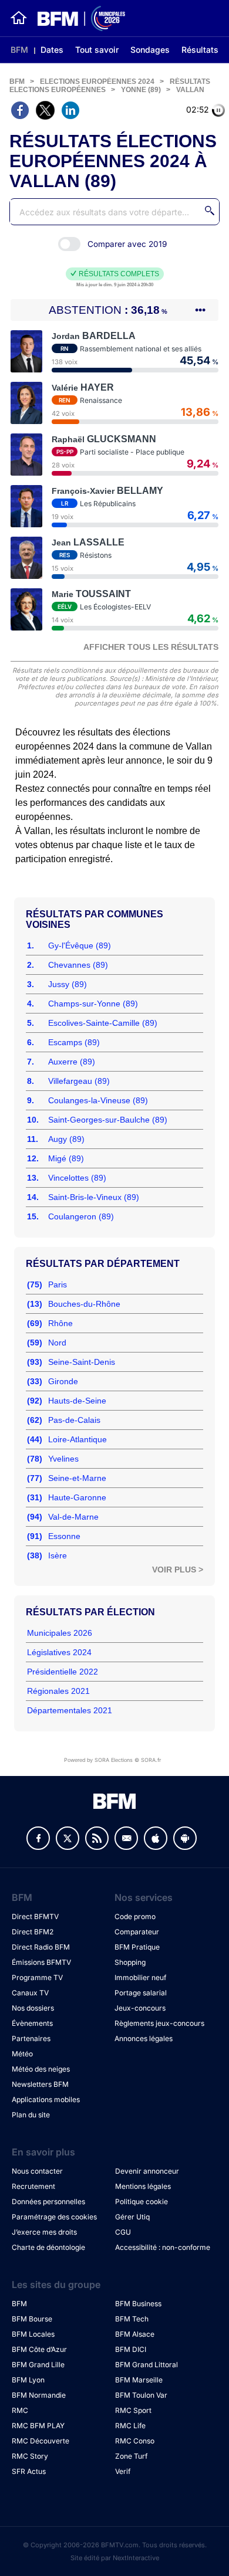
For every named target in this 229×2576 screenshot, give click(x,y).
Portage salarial (141, 1993)
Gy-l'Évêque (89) (80, 945)
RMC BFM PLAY (38, 2426)
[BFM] (19, 18)
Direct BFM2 (33, 1932)
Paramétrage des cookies (54, 2217)
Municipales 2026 (60, 1633)
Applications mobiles (46, 2099)
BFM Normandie (39, 2395)
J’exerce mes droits (44, 2232)
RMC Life (130, 2426)
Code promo (135, 1916)
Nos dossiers (33, 2008)
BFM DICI (131, 2349)
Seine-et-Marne (77, 1478)
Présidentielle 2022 (63, 1672)
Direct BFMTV (35, 1916)
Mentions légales (143, 2186)
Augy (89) (66, 1139)
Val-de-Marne (73, 1517)
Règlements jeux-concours (159, 2023)
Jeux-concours (140, 2008)
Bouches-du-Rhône (84, 1304)
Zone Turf (131, 2456)
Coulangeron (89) (81, 1216)
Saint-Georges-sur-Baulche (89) (108, 1120)
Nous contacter (37, 2171)
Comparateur (137, 1932)
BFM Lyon (28, 2380)
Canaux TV (30, 1993)
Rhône (60, 1323)
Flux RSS (97, 1838)
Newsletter (126, 1838)
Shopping (130, 1962)
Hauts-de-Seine (77, 1401)
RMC (20, 2410)
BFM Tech (132, 2319)
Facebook (38, 1838)
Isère (58, 1555)
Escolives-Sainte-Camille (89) (103, 1023)
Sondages (150, 50)
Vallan (190, 90)
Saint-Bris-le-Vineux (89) (94, 1197)
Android (185, 1838)
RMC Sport (133, 2410)
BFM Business (138, 2304)
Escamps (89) (74, 1042)
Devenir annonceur (147, 2171)
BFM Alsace (135, 2334)
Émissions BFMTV (41, 1962)
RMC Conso (135, 2441)
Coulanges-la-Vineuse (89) (98, 1100)
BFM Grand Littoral (147, 2365)
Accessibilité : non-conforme (163, 2247)
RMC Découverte (41, 2441)
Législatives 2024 (59, 1652)
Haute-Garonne (77, 1497)
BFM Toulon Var (141, 2395)
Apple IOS (156, 1838)
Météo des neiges (41, 2069)
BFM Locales (33, 2334)
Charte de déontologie (48, 2247)
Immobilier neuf (140, 1977)
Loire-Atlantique (78, 1439)
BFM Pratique (137, 1947)
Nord (57, 1343)
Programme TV (37, 1977)
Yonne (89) (141, 90)
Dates (52, 50)
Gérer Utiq (132, 2217)
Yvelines (63, 1459)
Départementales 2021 (70, 1710)
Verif (123, 2471)
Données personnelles (48, 2202)
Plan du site (31, 2115)
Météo (22, 2054)
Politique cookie (142, 2202)
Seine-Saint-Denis (82, 1362)
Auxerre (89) (72, 1062)
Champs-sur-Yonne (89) (93, 1004)
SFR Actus (29, 2471)
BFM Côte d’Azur (39, 2349)
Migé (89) (66, 1158)
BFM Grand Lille (38, 2365)
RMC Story (30, 2456)
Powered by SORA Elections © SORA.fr (112, 1760)
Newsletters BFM (40, 2084)
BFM (19, 50)
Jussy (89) (68, 984)
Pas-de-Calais (74, 1420)
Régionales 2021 (58, 1691)
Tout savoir (97, 50)
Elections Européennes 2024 (97, 82)
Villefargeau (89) (79, 1081)
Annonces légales (144, 2038)
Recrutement (33, 2186)
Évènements (32, 2023)
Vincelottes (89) (77, 1178)
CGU (123, 2232)
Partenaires (31, 2038)
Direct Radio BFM (41, 1947)
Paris (58, 1284)
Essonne (64, 1536)
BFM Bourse (32, 2319)
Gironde (63, 1381)
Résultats (200, 50)
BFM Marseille (139, 2380)
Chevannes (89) (78, 965)
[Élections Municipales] (77, 18)
